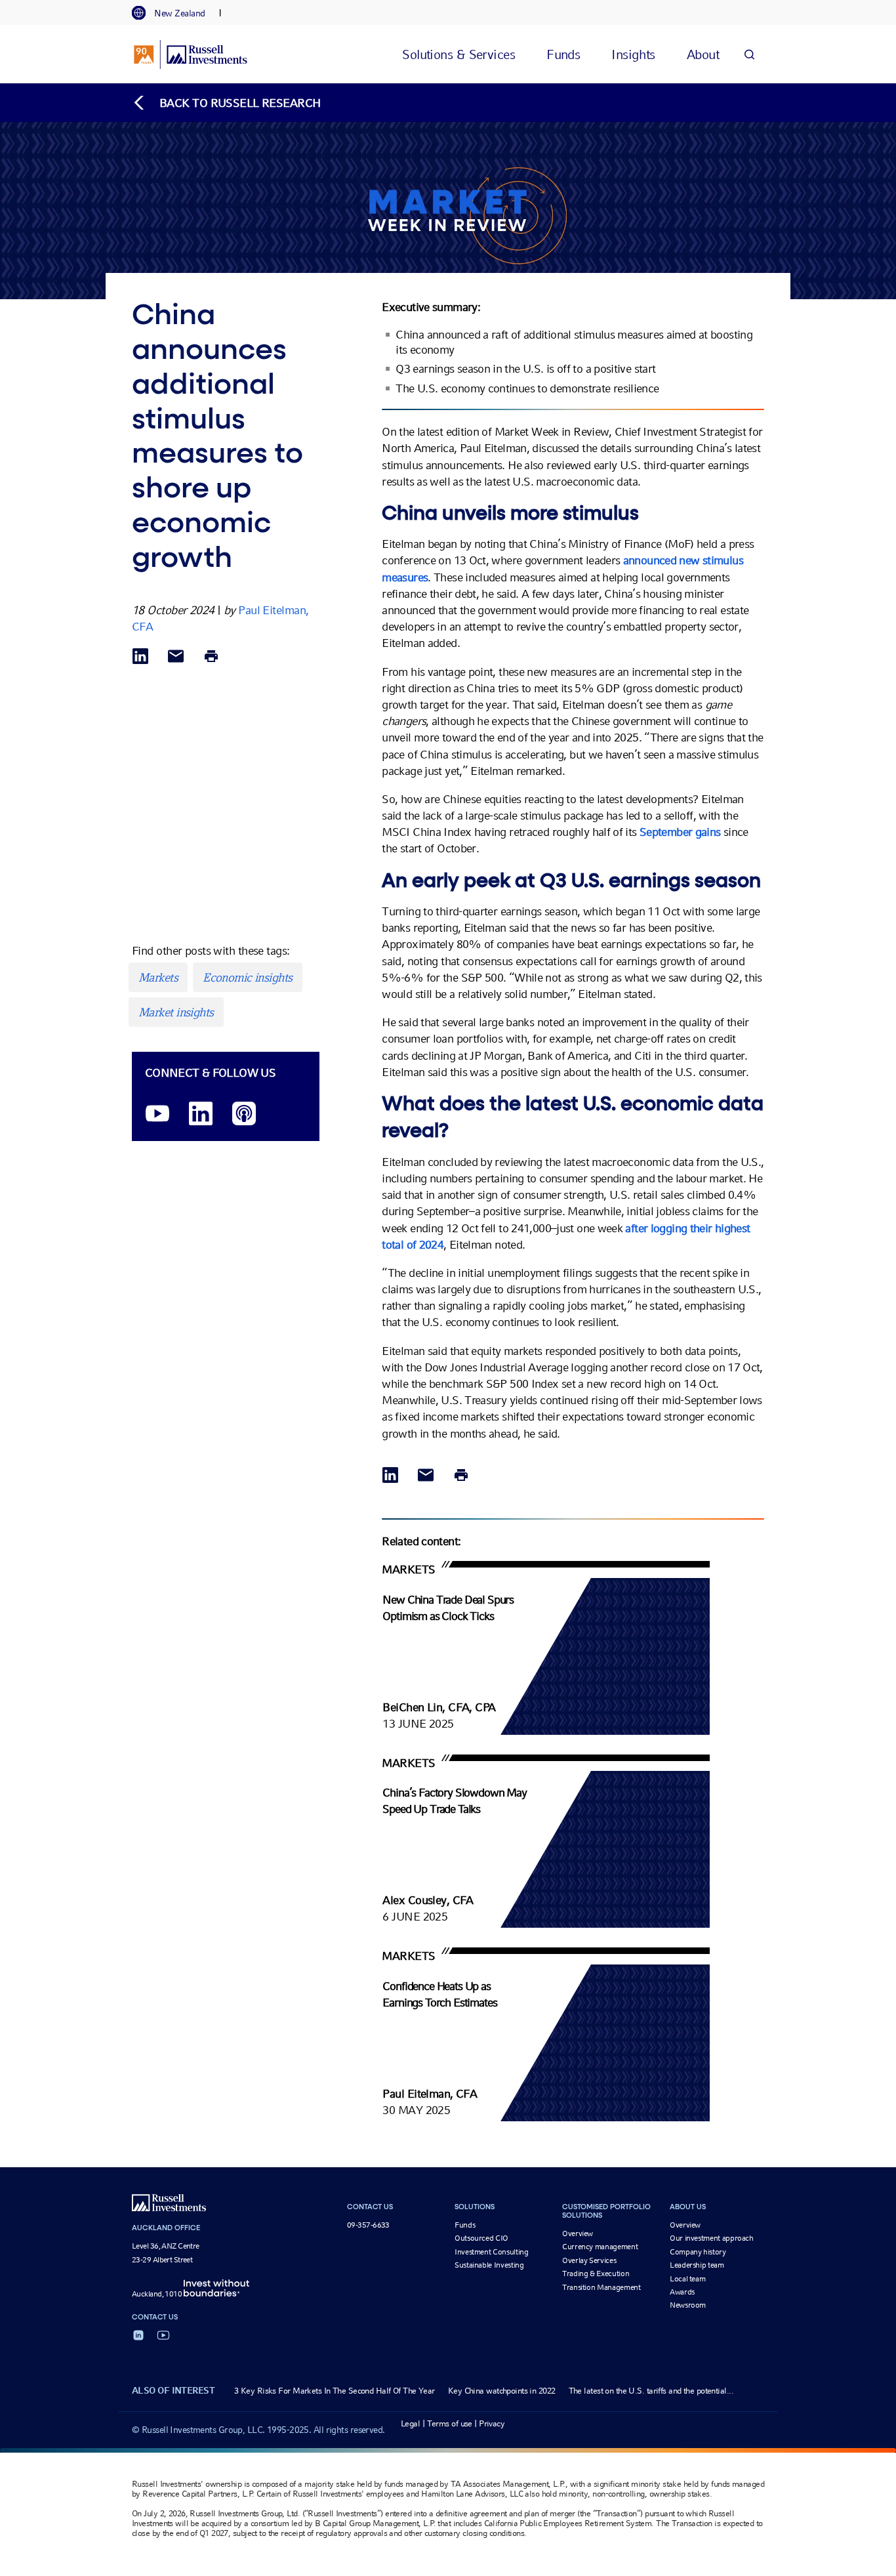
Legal (410, 2423)
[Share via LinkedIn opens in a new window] (140, 657)
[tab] (175, 13)
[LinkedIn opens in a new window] (201, 1114)
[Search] (749, 54)
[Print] (211, 657)
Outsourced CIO (481, 2238)
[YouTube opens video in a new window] (157, 1114)
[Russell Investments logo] (191, 54)
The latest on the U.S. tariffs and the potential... (651, 2391)
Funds (465, 2225)
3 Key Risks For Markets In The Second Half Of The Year (335, 2391)
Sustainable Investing (489, 2265)
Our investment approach (712, 2238)
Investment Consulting (491, 2252)
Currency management (600, 2247)
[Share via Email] (176, 657)
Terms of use (450, 2423)
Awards (682, 2292)
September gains (680, 832)
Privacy (492, 2423)
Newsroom (688, 2305)
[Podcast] (244, 1114)
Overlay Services (589, 2260)
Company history (698, 2252)
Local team (687, 2279)
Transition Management (601, 2287)
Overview (578, 2233)
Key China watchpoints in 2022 (502, 2391)
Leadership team (697, 2265)
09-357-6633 (368, 2225)
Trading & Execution (596, 2274)
